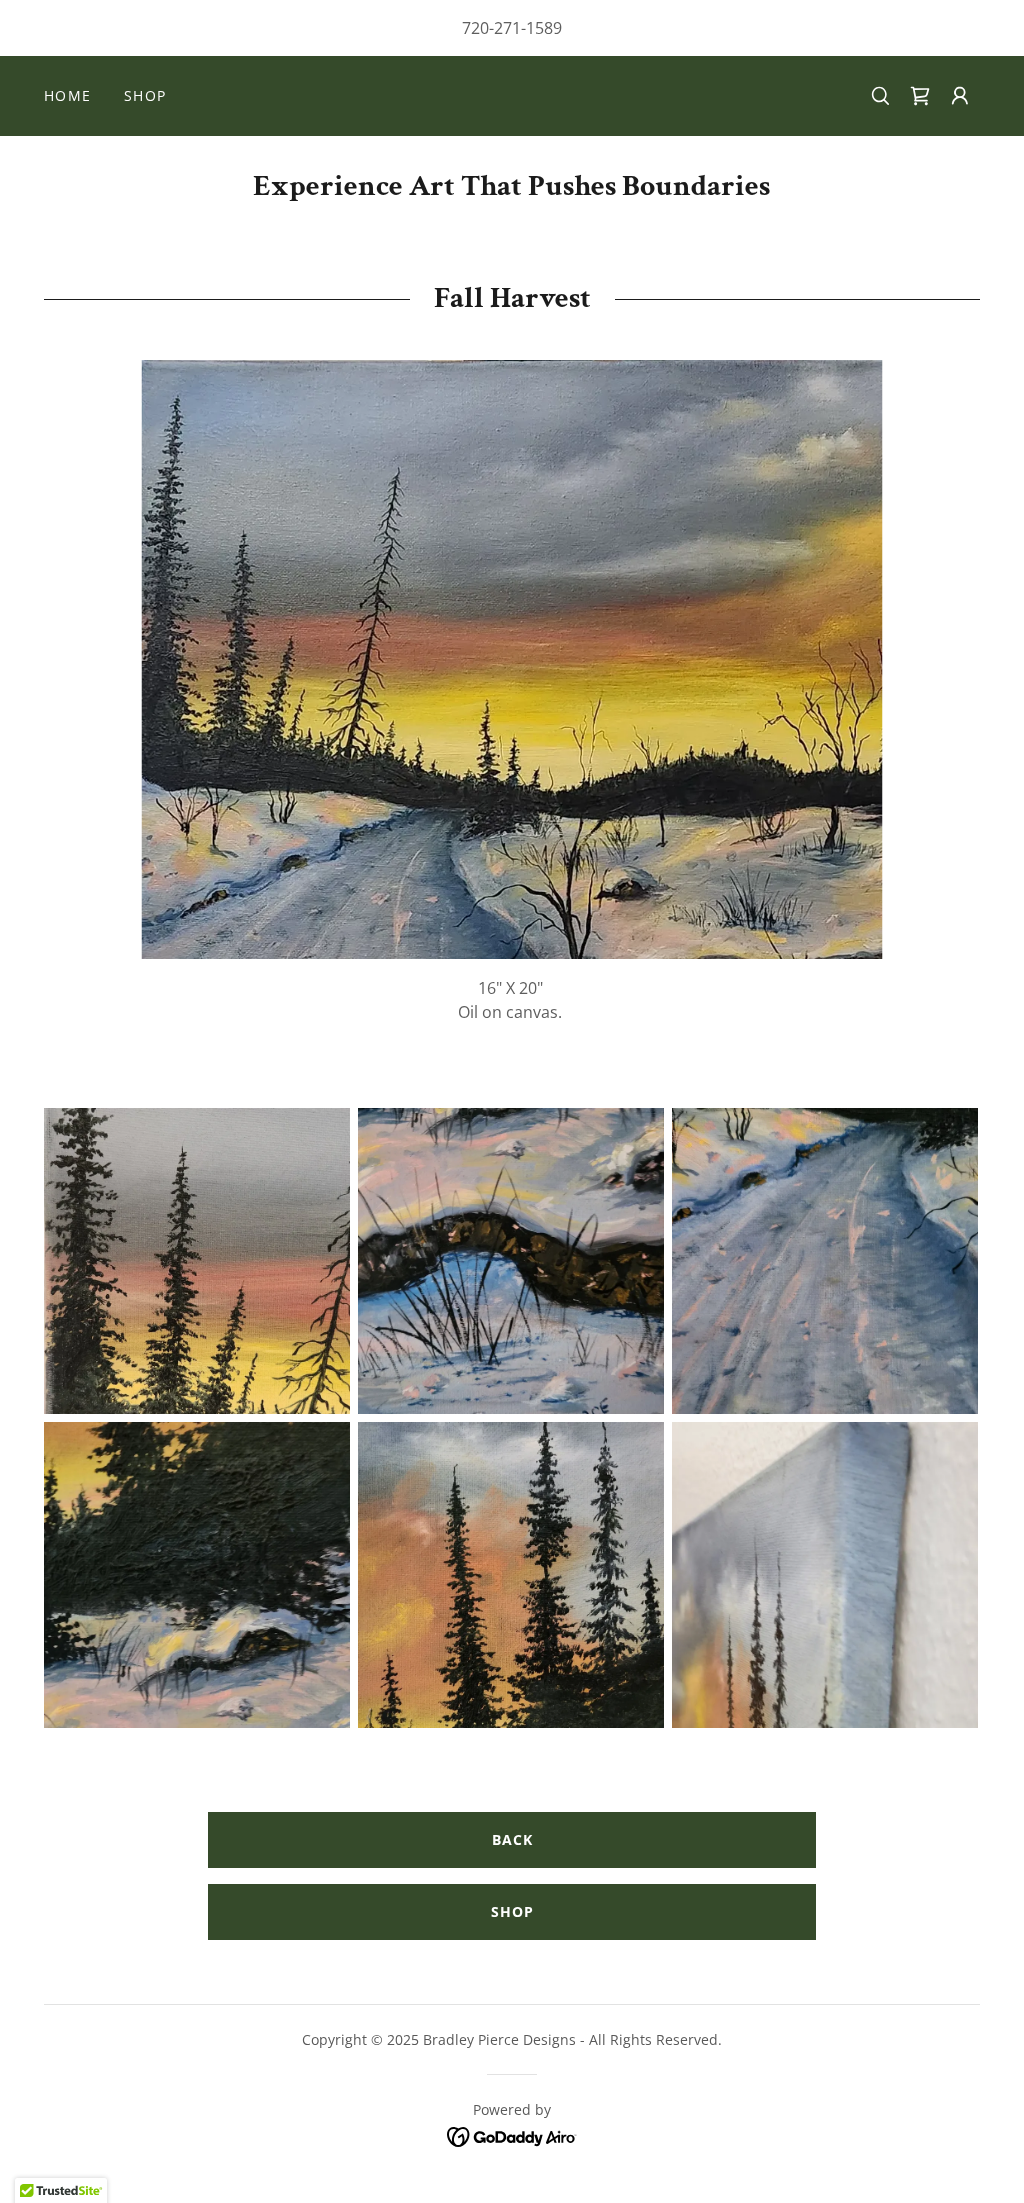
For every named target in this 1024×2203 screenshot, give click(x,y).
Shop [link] (145, 95)
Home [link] (68, 95)
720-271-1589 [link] (512, 28)
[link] (920, 96)
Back (512, 1839)
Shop (512, 1911)
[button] (960, 96)
